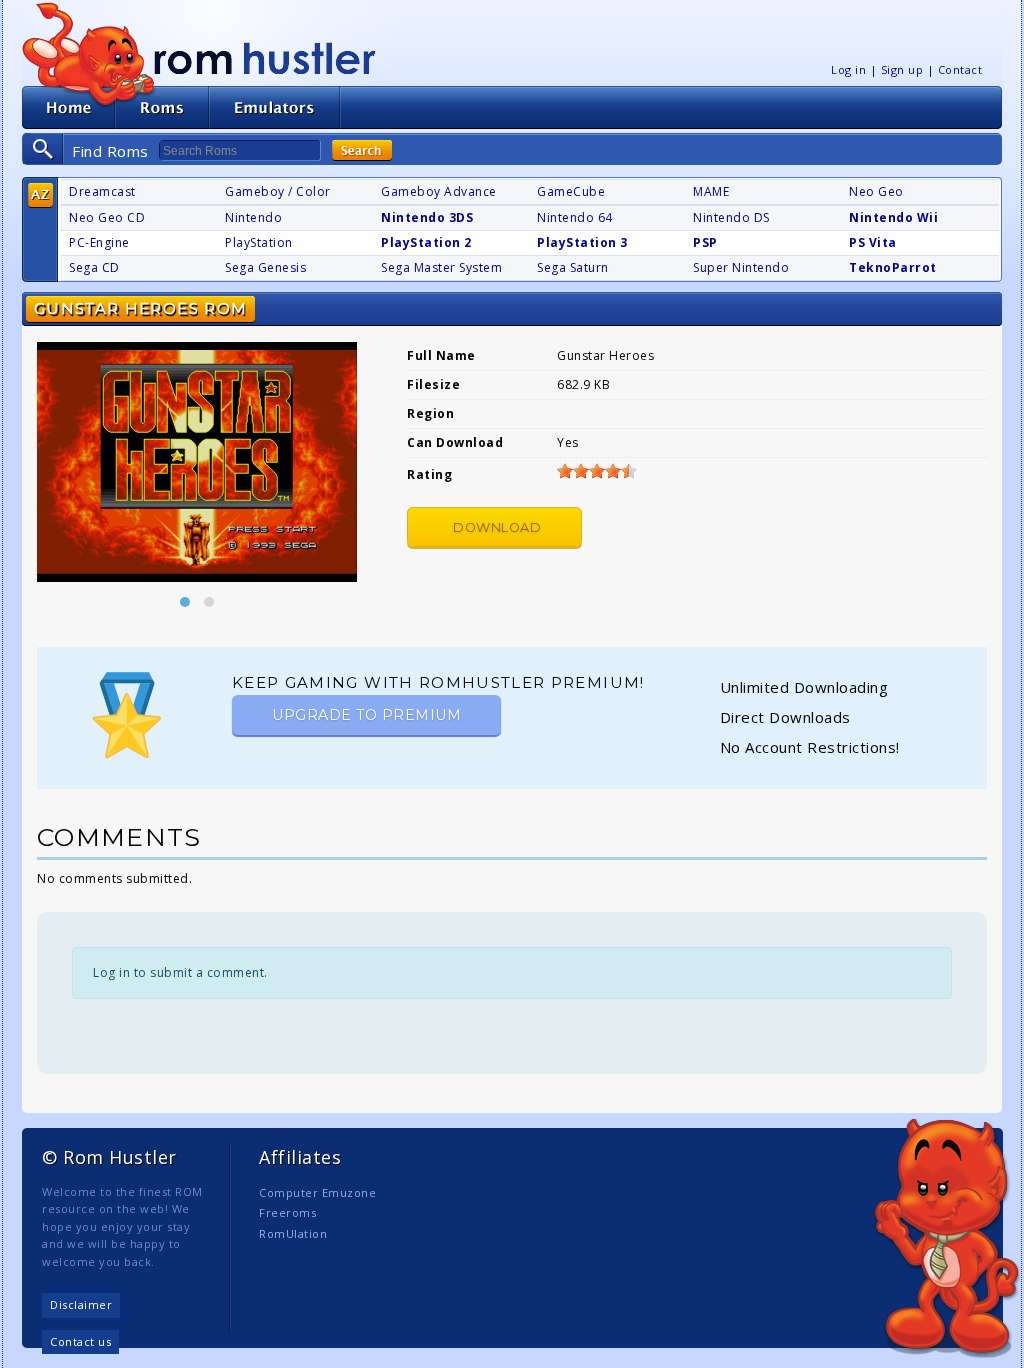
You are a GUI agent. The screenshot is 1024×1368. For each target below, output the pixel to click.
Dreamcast (102, 191)
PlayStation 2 (426, 242)
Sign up (902, 69)
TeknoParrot (893, 267)
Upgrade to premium (366, 715)
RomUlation (293, 1233)
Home (68, 107)
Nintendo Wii (893, 217)
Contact (960, 69)
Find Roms (110, 151)
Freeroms (287, 1212)
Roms (162, 107)
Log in (848, 69)
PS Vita (873, 242)
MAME (711, 191)
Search (362, 150)
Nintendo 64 (575, 217)
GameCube (571, 191)
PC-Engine (99, 242)
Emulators (275, 107)
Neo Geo (876, 191)
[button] (185, 602)
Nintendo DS (731, 217)
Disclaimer (81, 1304)
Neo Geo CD (107, 217)
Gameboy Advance (439, 191)
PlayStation (259, 242)
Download (497, 527)
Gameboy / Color (278, 191)
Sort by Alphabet (40, 195)
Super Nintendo (741, 267)
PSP (705, 242)
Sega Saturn (573, 267)
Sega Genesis (265, 267)
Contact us (80, 1341)
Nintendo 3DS (427, 217)
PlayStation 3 (582, 242)
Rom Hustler (265, 57)
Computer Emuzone (317, 1192)
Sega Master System (441, 267)
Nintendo (253, 217)
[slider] (597, 471)
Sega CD (94, 267)
